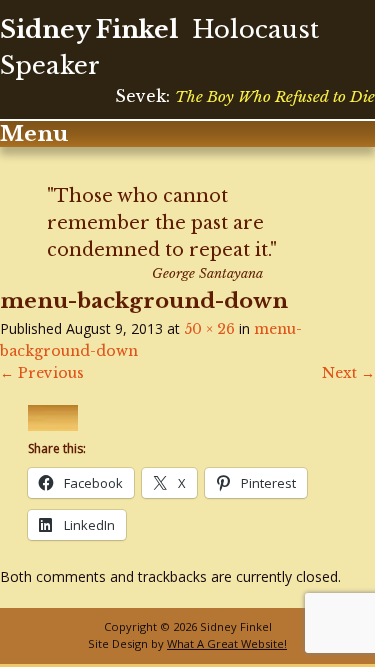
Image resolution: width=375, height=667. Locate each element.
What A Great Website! (227, 643)
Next (348, 373)
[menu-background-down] (53, 426)
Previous (42, 373)
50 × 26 (209, 329)
